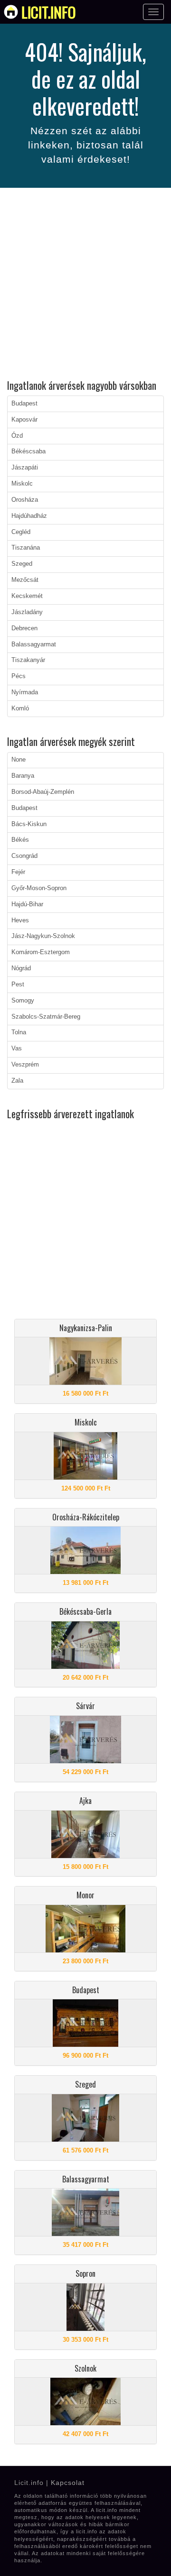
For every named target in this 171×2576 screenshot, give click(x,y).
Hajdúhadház (29, 516)
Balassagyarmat (34, 644)
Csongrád (24, 856)
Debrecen (24, 628)
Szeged (22, 564)
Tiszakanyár (28, 660)
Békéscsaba (28, 451)
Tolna (19, 1032)
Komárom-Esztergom (41, 952)
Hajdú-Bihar (27, 904)
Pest (18, 984)
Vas (17, 1049)
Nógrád (21, 968)
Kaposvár (24, 420)
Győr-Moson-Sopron (39, 888)
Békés (20, 840)
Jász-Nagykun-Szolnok (43, 936)
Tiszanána (26, 548)
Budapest (24, 404)
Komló (20, 708)
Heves (20, 920)
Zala (17, 1081)
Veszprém (25, 1065)
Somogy (23, 1001)
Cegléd (21, 532)
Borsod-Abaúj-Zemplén (43, 792)
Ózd (17, 436)
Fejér (18, 872)
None (19, 760)
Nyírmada (25, 692)
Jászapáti (25, 468)
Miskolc (22, 484)
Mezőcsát (25, 580)
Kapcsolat (68, 2483)
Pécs (19, 676)
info (49, 12)
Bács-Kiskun (29, 824)
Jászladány (27, 612)
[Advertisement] (85, 285)
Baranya (23, 776)
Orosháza (25, 500)
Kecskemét (27, 596)
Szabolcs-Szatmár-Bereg (46, 1017)
